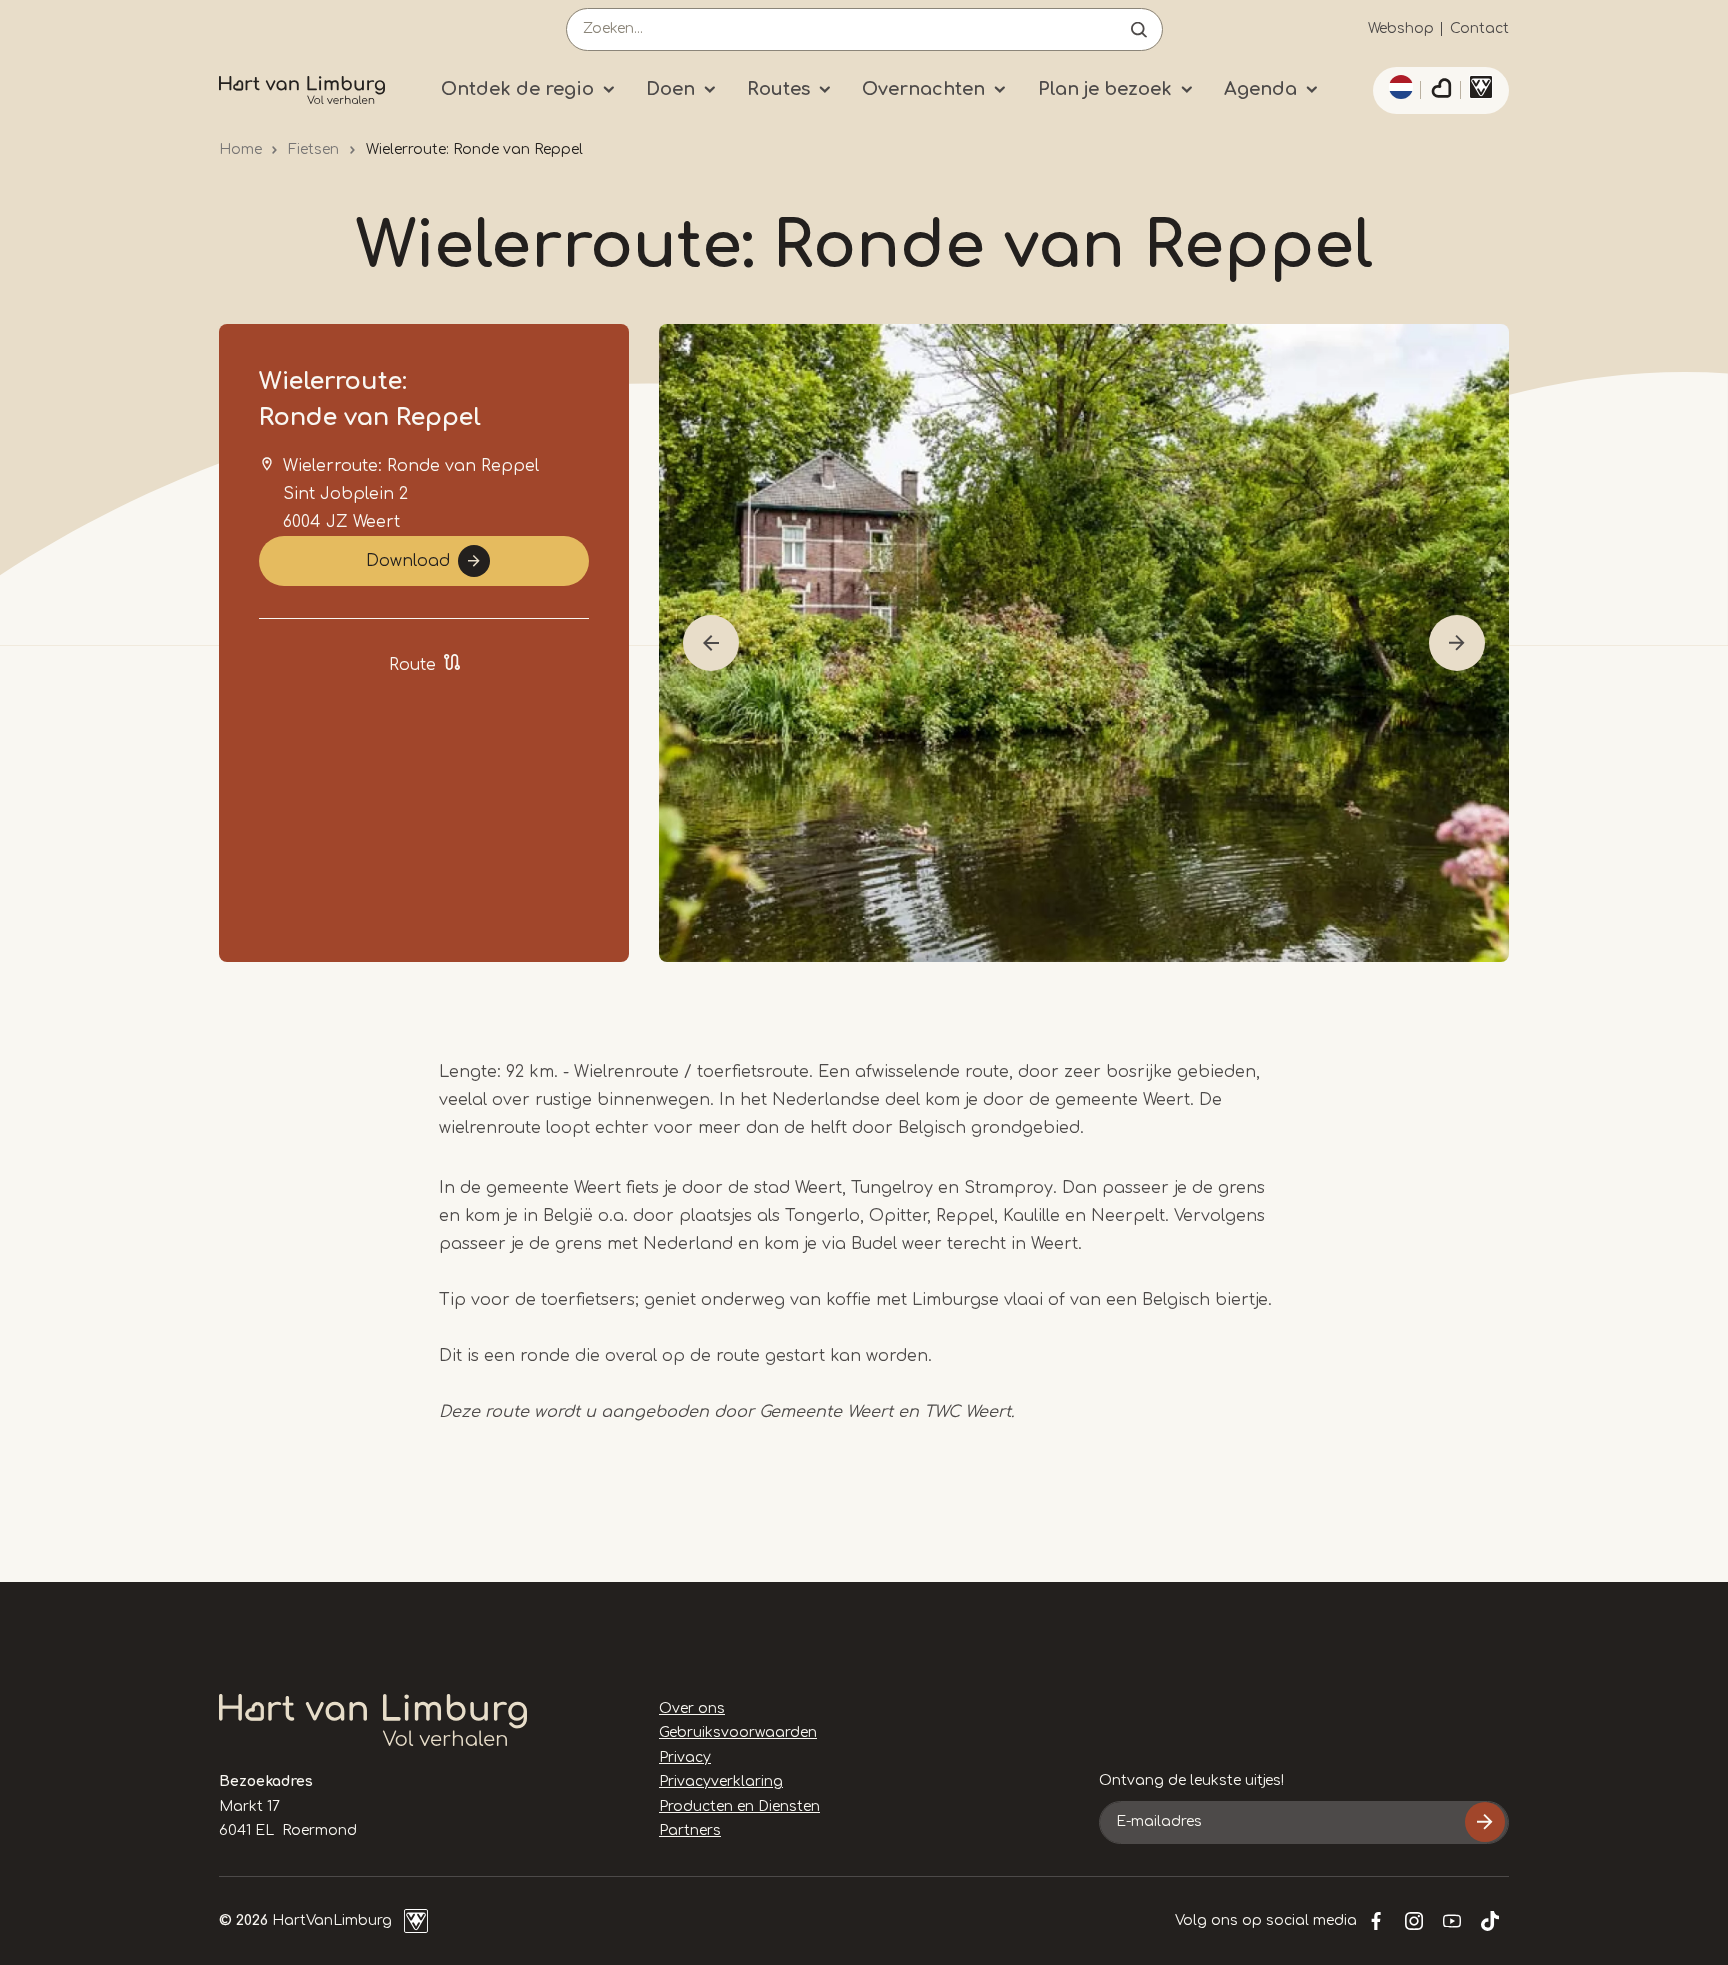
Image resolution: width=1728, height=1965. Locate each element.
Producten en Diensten (739, 1806)
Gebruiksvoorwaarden (738, 1732)
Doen (670, 89)
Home (240, 149)
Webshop (1401, 28)
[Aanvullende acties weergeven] (1398, 87)
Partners (690, 1830)
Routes (778, 89)
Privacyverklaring (721, 1781)
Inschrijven (1485, 1822)
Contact (1479, 28)
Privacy (685, 1757)
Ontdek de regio (517, 89)
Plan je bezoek (1105, 89)
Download (408, 561)
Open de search (1139, 29)
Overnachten (923, 89)
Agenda (1260, 89)
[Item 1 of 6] (1084, 643)
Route (412, 665)
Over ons (692, 1708)
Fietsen (313, 149)
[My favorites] (1441, 91)
